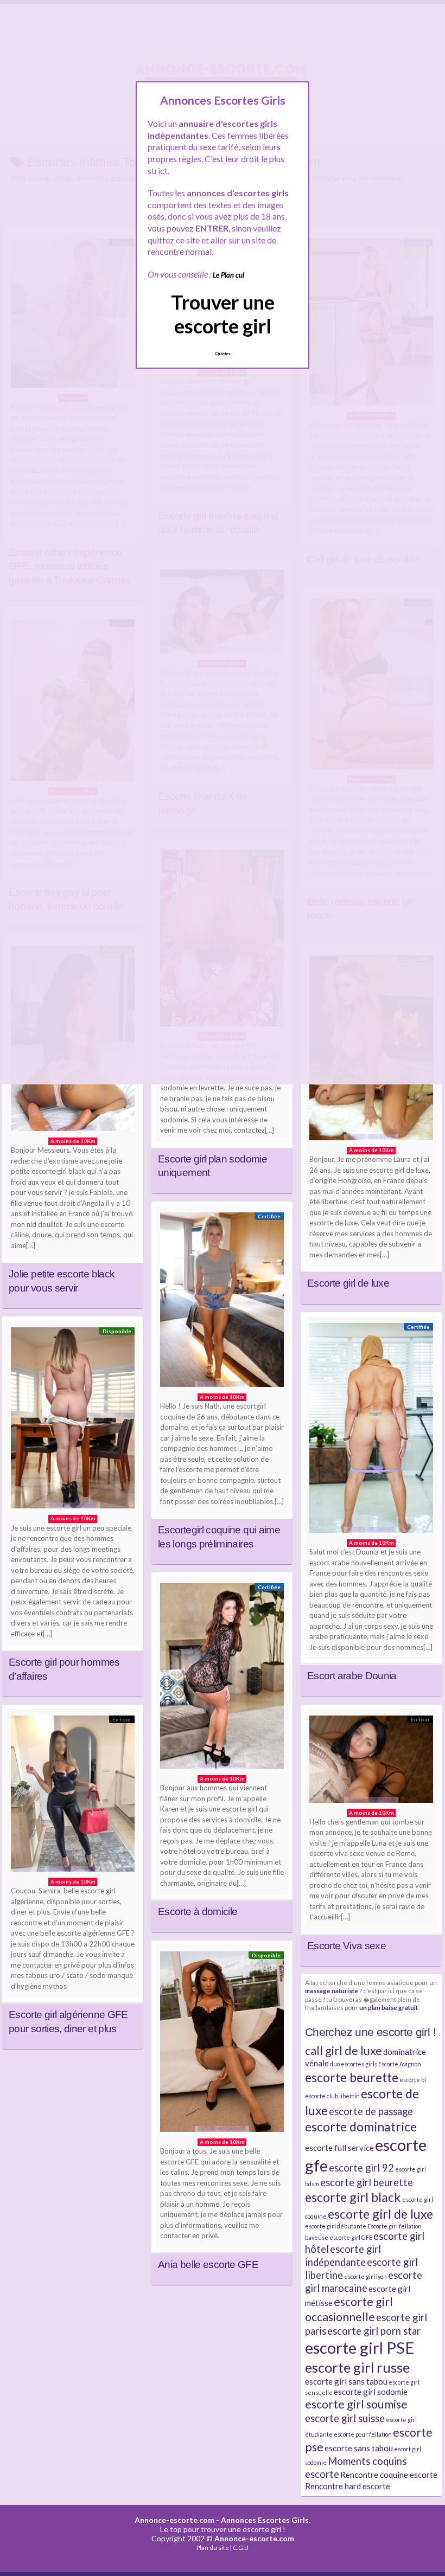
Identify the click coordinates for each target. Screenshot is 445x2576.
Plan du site (213, 2548)
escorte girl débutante (336, 2226)
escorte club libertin (332, 2096)
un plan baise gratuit (389, 2007)
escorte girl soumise (356, 2404)
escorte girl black (353, 2197)
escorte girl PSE (360, 2347)
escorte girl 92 (361, 2168)
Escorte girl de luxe (348, 1283)
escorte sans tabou (359, 2448)
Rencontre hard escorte (348, 2486)
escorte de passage (371, 2111)
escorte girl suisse (345, 2418)
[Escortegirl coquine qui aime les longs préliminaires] (222, 1302)
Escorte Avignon (400, 2064)
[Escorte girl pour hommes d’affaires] (73, 1421)
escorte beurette (352, 2077)
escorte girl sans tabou (346, 2381)
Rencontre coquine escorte (389, 2475)
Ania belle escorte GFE (208, 2265)
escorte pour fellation (363, 2434)
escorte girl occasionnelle (349, 2309)
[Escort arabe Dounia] (371, 1431)
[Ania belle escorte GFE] (222, 2044)
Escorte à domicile (198, 1912)
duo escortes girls (354, 2064)
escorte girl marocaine (364, 2282)
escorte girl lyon (365, 2276)
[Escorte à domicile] (222, 1679)
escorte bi (413, 2080)
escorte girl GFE (351, 2237)
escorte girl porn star (374, 2331)
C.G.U (241, 2548)
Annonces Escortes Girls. (266, 2520)
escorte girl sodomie (371, 2392)
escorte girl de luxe (380, 2214)
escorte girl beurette (367, 2182)
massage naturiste (332, 1990)
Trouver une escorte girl (223, 314)
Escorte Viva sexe (347, 1946)
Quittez (223, 354)
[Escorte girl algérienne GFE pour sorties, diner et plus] (73, 1796)
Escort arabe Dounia (352, 1676)
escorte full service (339, 2148)
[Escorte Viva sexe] (371, 1762)
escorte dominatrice (361, 2127)
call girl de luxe (344, 2051)
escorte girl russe (357, 2367)
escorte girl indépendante (343, 2256)
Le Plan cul (228, 275)
